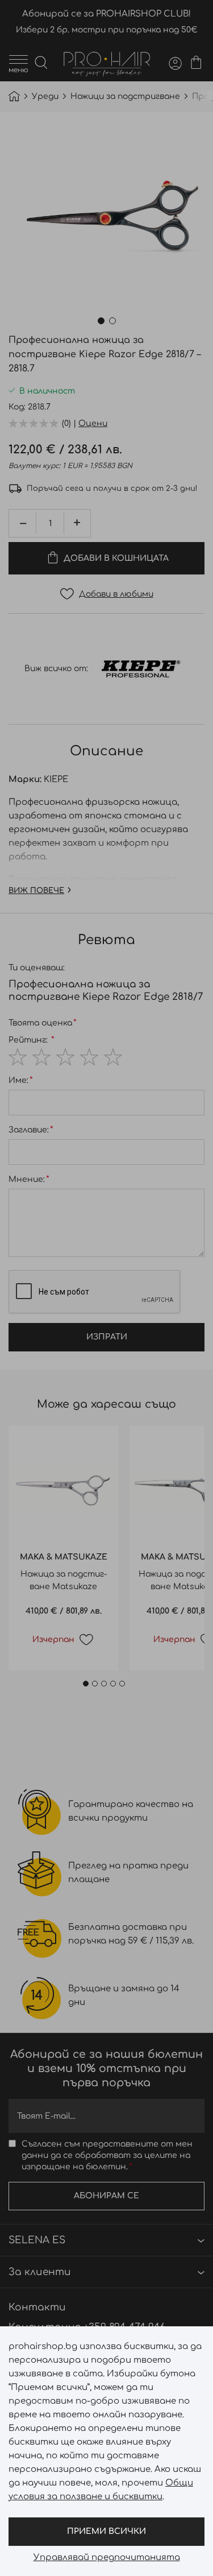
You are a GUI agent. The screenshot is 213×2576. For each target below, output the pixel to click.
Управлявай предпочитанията (107, 2558)
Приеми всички (106, 2531)
